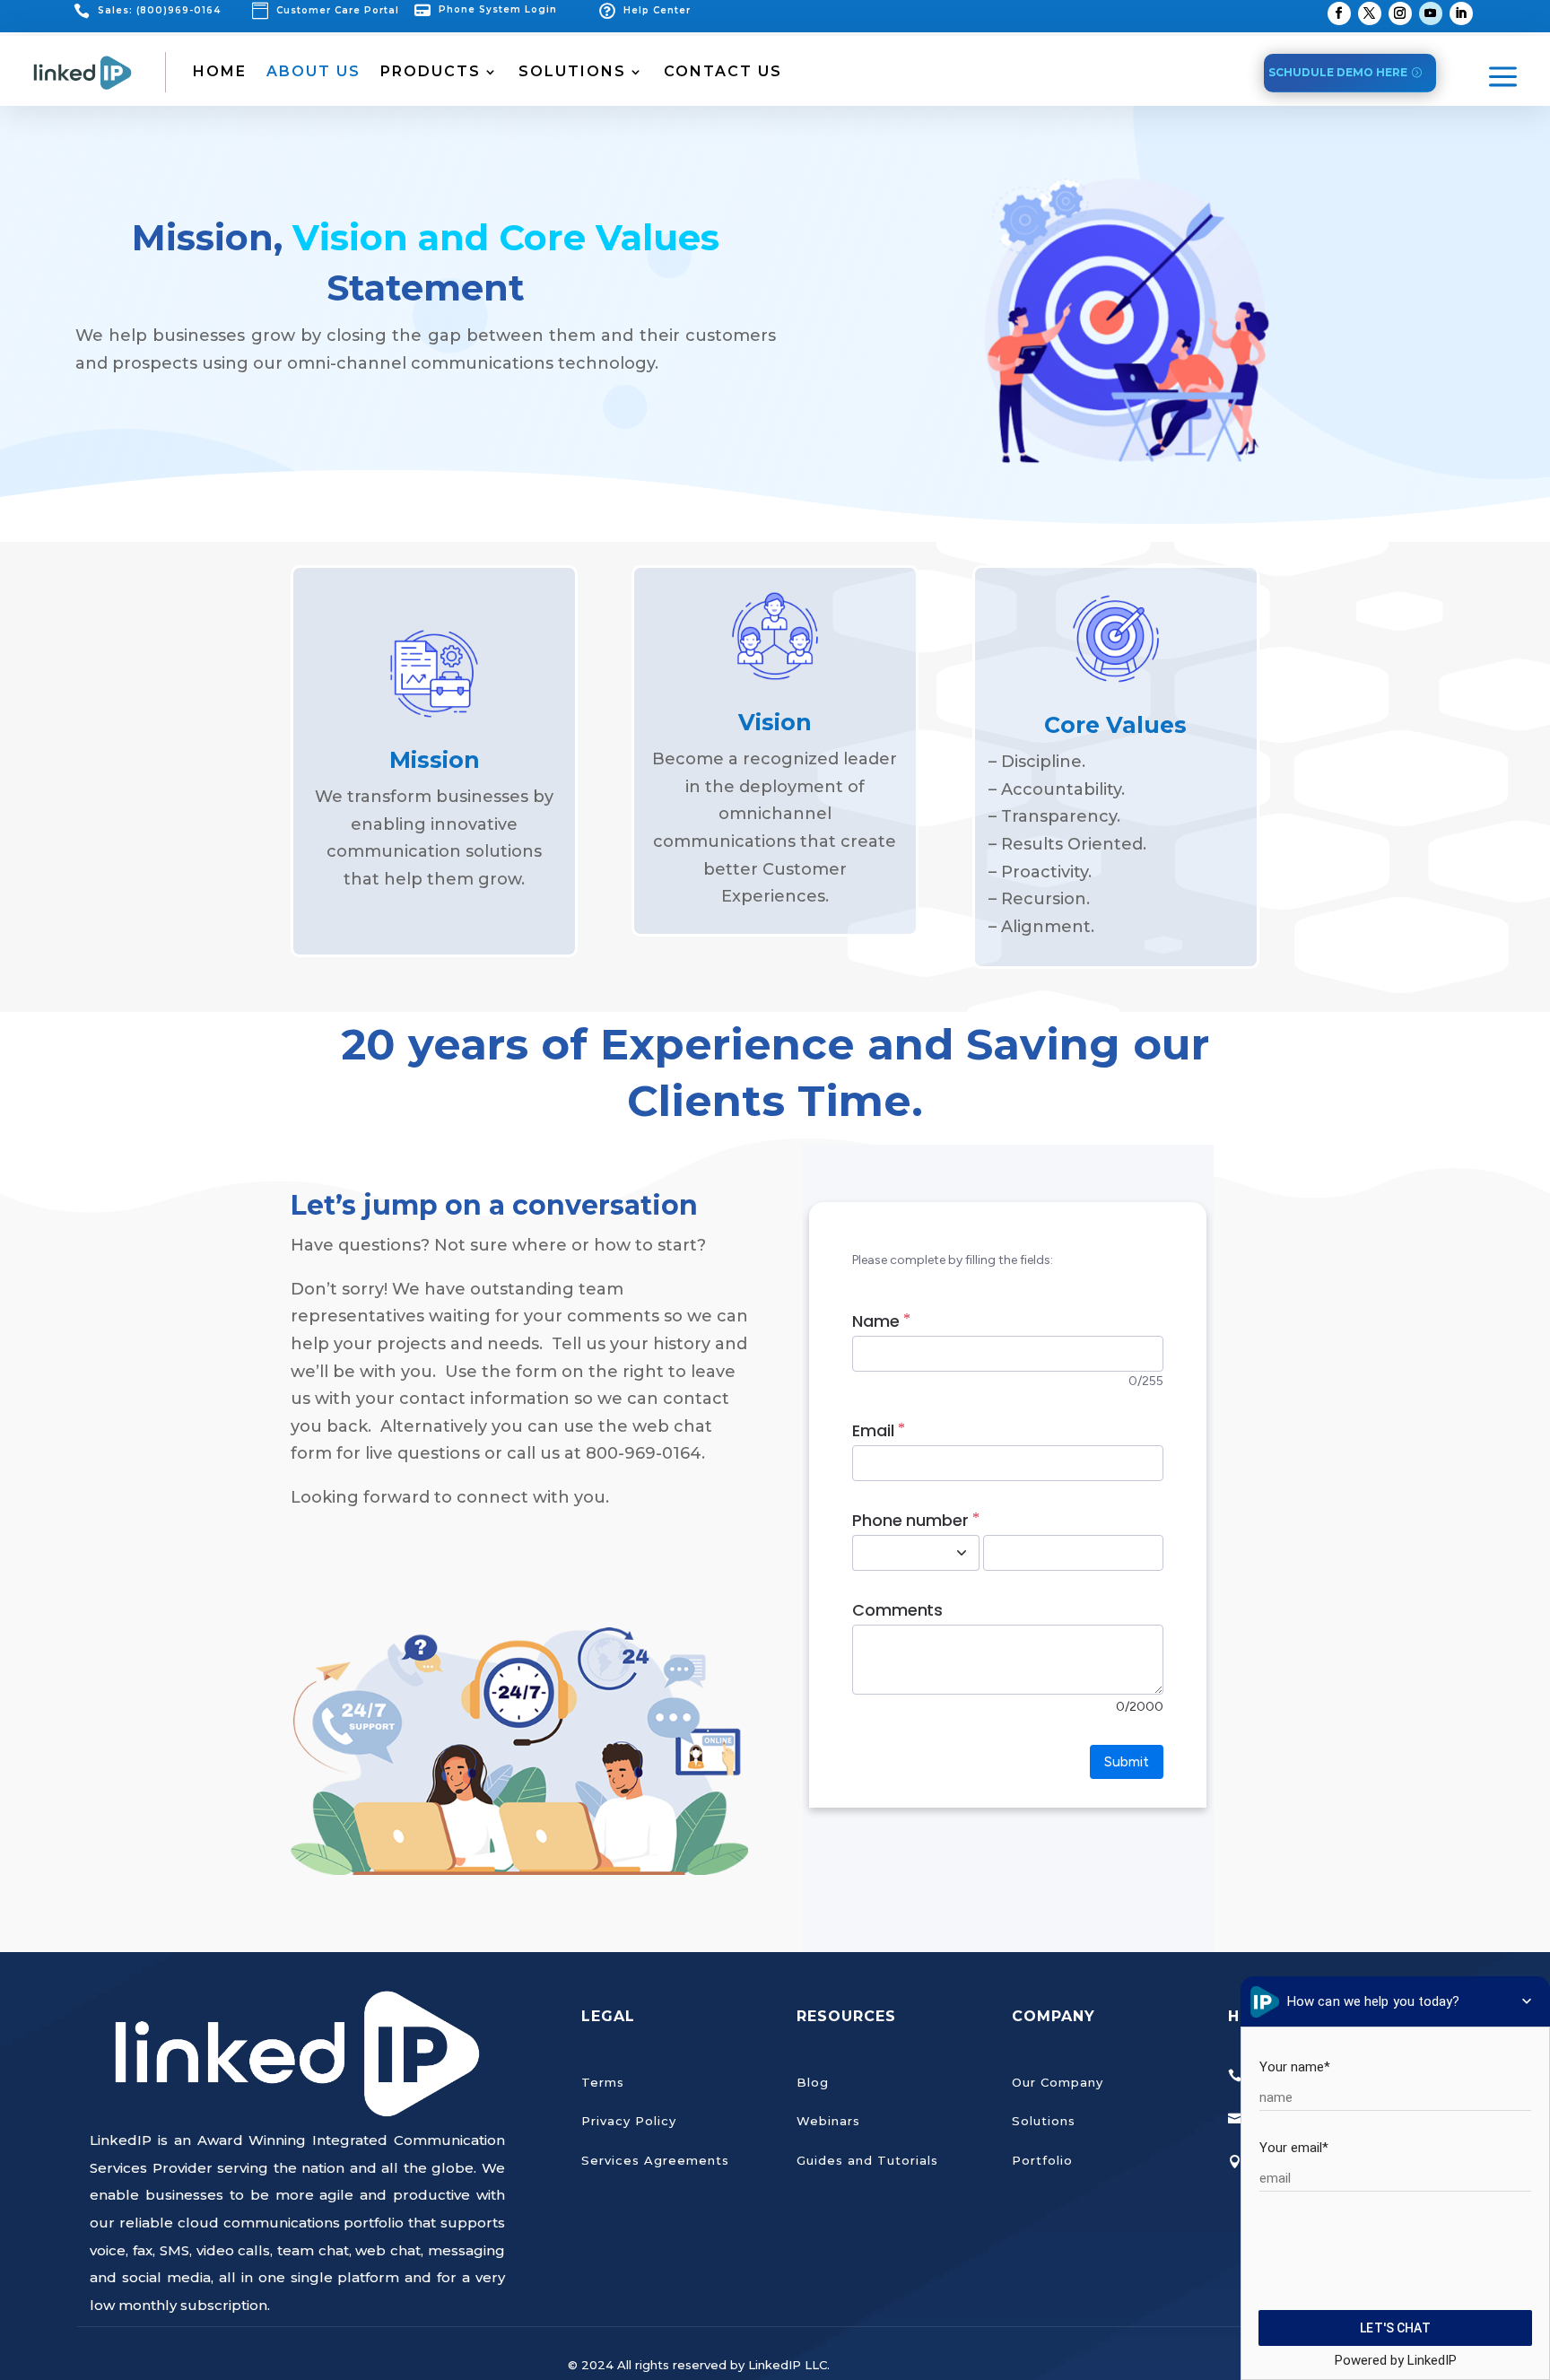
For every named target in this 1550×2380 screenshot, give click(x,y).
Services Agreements (655, 2160)
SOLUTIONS (572, 71)
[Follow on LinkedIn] (1461, 13)
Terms (603, 2082)
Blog (813, 2082)
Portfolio (1042, 2160)
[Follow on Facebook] (1339, 13)
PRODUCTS (431, 71)
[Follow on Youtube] (1431, 13)
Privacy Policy (629, 2121)
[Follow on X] (1370, 13)
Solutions (1044, 2121)
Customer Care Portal (338, 10)
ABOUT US (313, 71)
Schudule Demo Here (1338, 72)
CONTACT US (723, 71)
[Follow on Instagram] (1400, 13)
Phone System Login (498, 9)
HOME (220, 71)
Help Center (657, 10)
